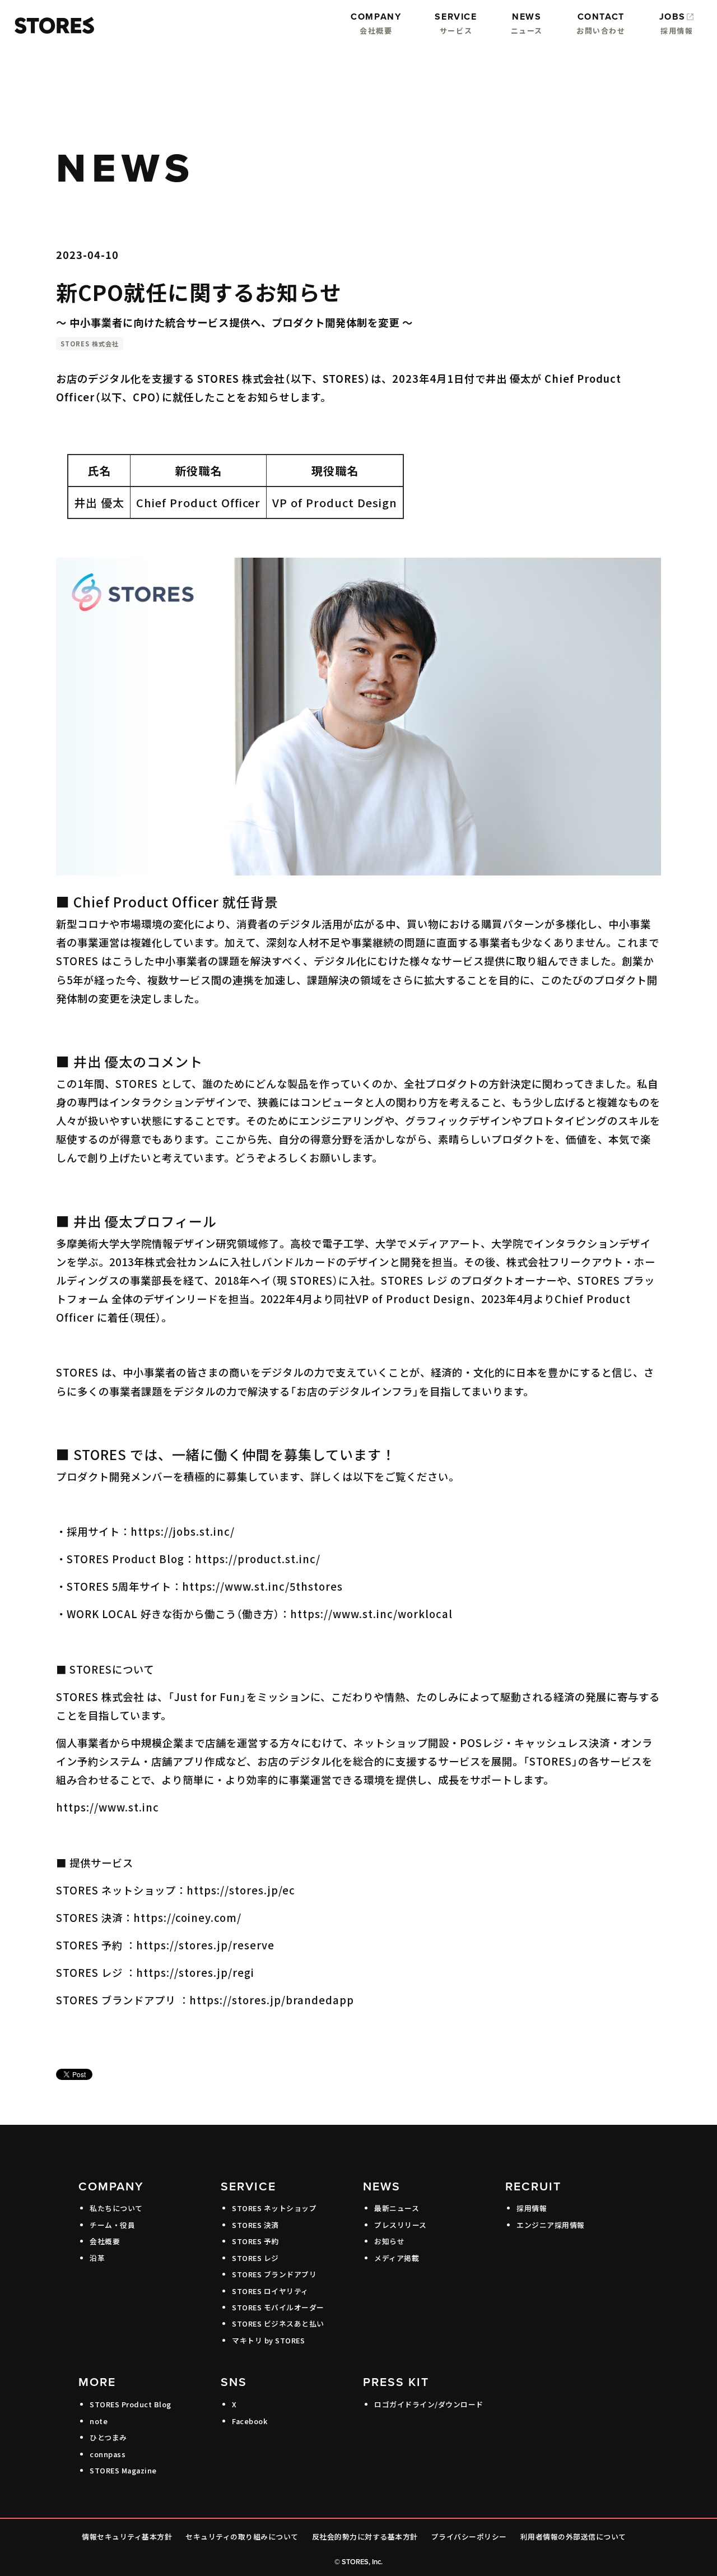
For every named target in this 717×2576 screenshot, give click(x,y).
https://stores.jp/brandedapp (272, 2000)
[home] (52, 26)
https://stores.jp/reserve (205, 1945)
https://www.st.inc (108, 1807)
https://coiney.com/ (187, 1917)
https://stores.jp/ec (241, 1890)
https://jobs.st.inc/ (183, 1531)
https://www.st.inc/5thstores (262, 1586)
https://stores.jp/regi (195, 1972)
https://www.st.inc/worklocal (371, 1614)
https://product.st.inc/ (258, 1559)
